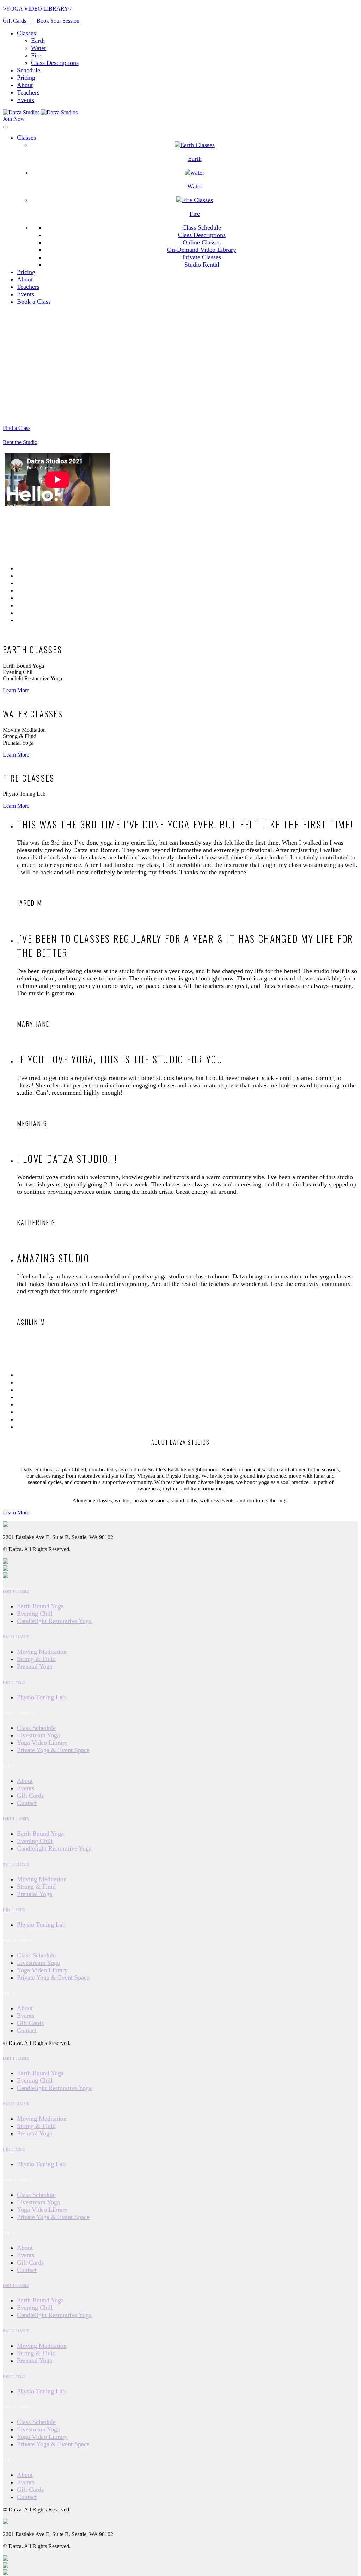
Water (39, 48)
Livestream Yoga (38, 1735)
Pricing (26, 78)
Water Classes (16, 1636)
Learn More (16, 690)
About (25, 85)
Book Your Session (58, 21)
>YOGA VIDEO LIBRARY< (37, 9)
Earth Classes (16, 1591)
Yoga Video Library (42, 1743)
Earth (38, 41)
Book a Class (34, 302)
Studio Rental (202, 265)
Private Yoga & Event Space (53, 1750)
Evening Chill (35, 1614)
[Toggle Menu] (6, 127)
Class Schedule (202, 227)
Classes (26, 33)
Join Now (14, 119)
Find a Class (17, 428)
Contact (27, 1803)
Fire (36, 55)
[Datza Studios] (40, 112)
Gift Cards (15, 21)
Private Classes (202, 257)
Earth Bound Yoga (40, 1606)
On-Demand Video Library (202, 250)
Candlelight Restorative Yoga (54, 1621)
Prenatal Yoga (35, 1666)
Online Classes (202, 242)
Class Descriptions (55, 63)
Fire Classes (14, 1682)
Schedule (29, 70)
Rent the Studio (20, 442)
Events (26, 100)
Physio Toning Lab (41, 1697)
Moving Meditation (42, 1652)
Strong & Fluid (36, 1659)
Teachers (28, 92)
